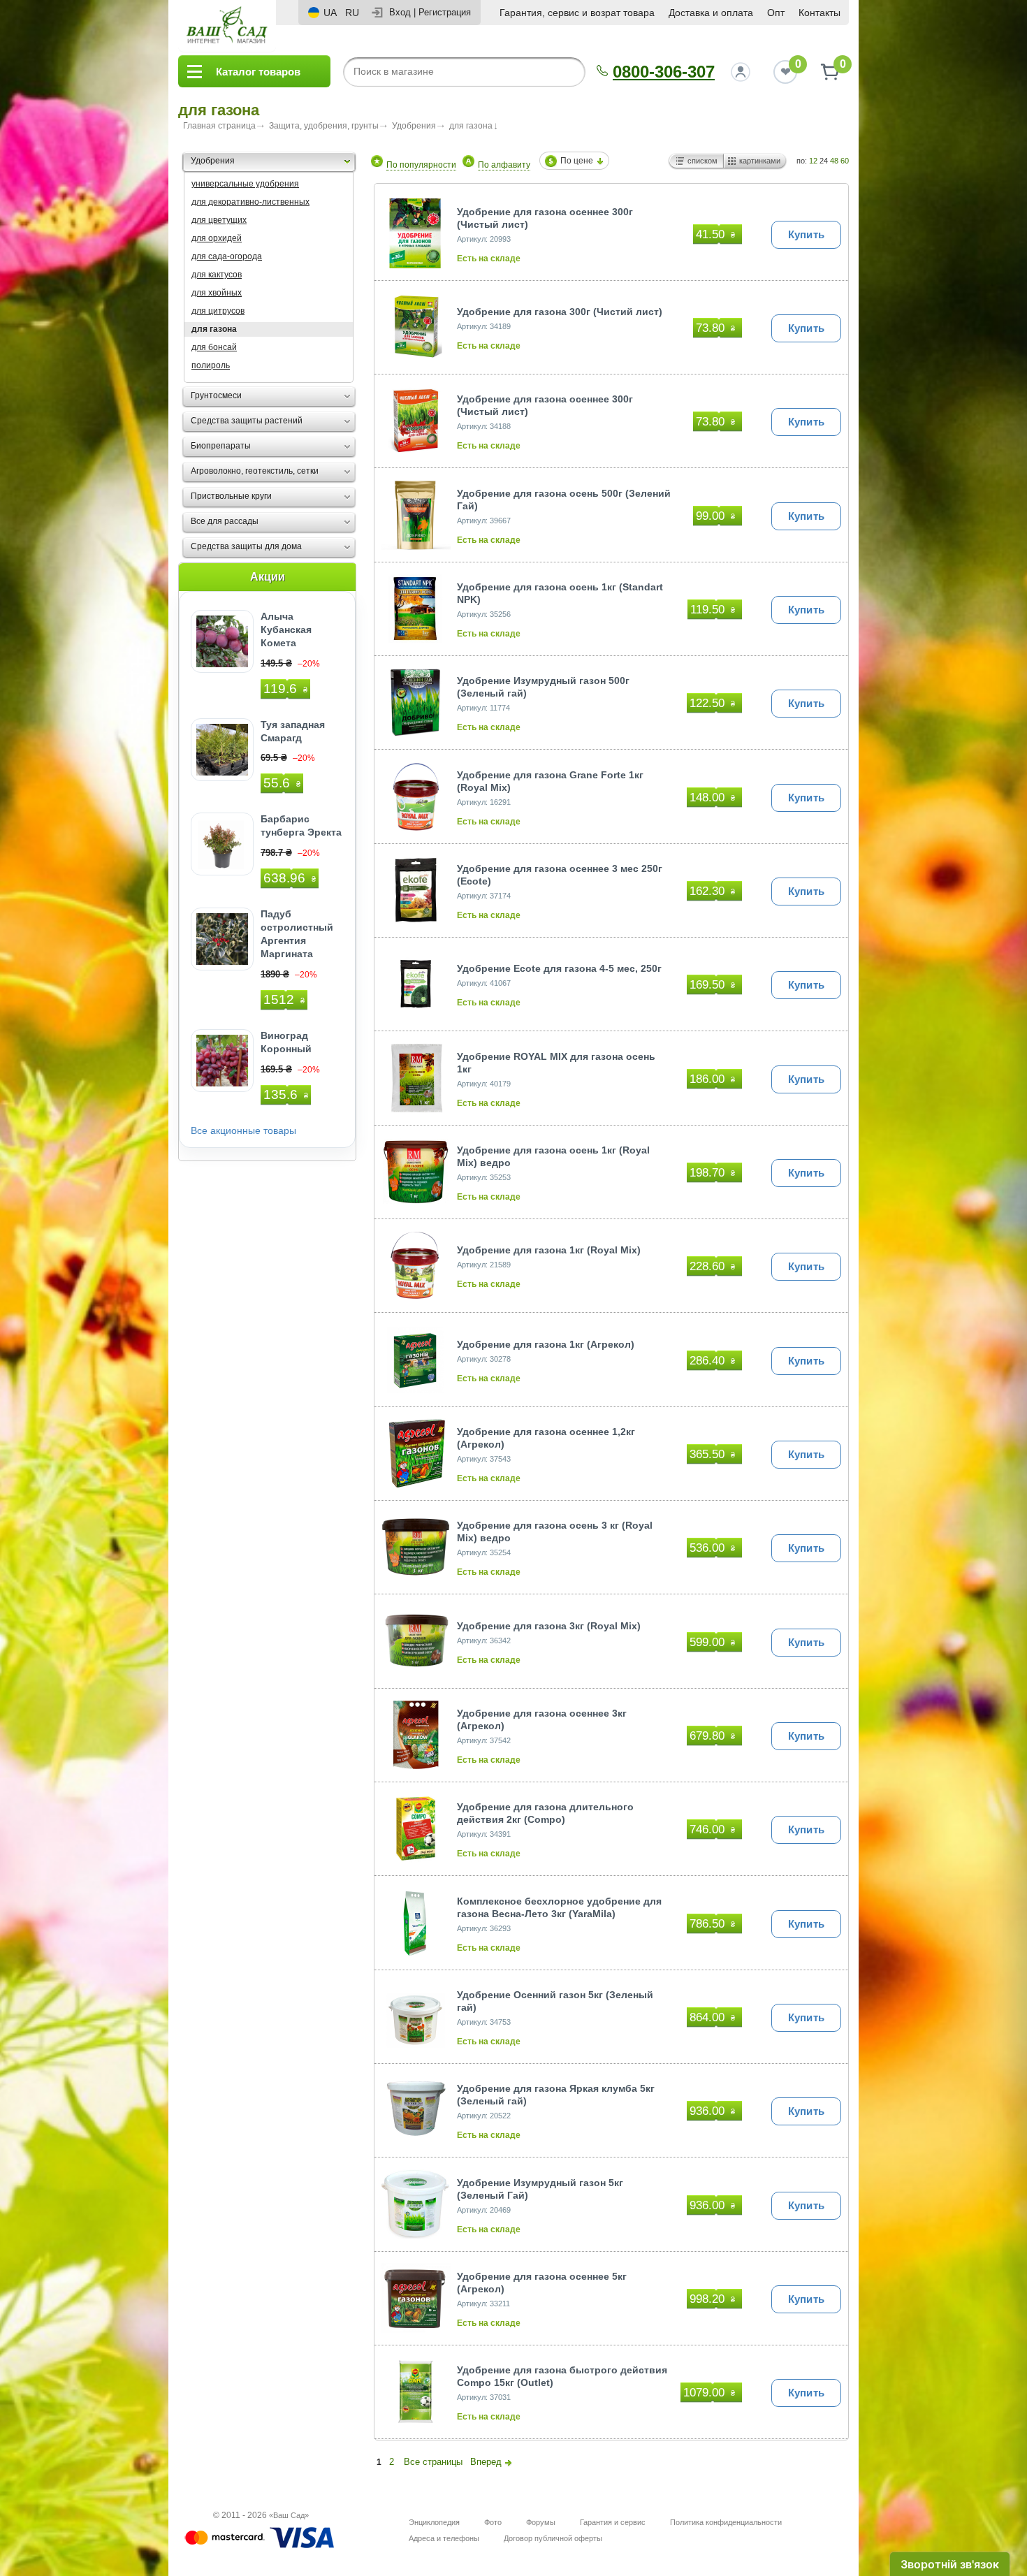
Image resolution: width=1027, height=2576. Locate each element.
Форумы (541, 2522)
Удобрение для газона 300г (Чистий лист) (560, 312)
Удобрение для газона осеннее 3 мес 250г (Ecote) (560, 875)
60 (845, 161)
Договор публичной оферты (553, 2538)
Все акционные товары (243, 1131)
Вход (400, 12)
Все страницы (433, 2462)
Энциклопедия (434, 2522)
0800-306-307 (664, 72)
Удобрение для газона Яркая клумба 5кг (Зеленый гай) (556, 2095)
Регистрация (445, 12)
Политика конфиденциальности (726, 2522)
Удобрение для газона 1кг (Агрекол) (546, 1344)
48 (834, 161)
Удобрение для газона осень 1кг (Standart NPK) (560, 593)
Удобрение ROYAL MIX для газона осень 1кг (556, 1063)
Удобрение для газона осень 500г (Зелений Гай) (564, 500)
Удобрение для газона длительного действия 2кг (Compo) (545, 1813)
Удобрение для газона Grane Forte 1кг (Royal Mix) (550, 781)
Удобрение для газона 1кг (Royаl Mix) (549, 1250)
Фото (493, 2522)
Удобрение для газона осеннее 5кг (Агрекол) (542, 2283)
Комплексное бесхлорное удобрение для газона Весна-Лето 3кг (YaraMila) (559, 1907)
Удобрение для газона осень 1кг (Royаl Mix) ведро (553, 1156)
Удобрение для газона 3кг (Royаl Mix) (549, 1626)
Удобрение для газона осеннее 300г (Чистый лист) (545, 218)
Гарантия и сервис (613, 2522)
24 (824, 161)
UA (330, 13)
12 (813, 161)
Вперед (486, 2462)
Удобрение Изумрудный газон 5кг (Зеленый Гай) (540, 2189)
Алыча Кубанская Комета (286, 630)
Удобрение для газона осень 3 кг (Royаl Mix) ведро (555, 1531)
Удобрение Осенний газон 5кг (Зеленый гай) (555, 2001)
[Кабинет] (741, 72)
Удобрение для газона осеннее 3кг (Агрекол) (542, 1719)
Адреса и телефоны (444, 2538)
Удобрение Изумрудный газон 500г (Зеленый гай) (543, 687)
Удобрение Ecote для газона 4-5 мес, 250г (559, 968)
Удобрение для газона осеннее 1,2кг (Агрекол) (546, 1438)
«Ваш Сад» (289, 2515)
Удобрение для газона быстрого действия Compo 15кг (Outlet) (562, 2376)
